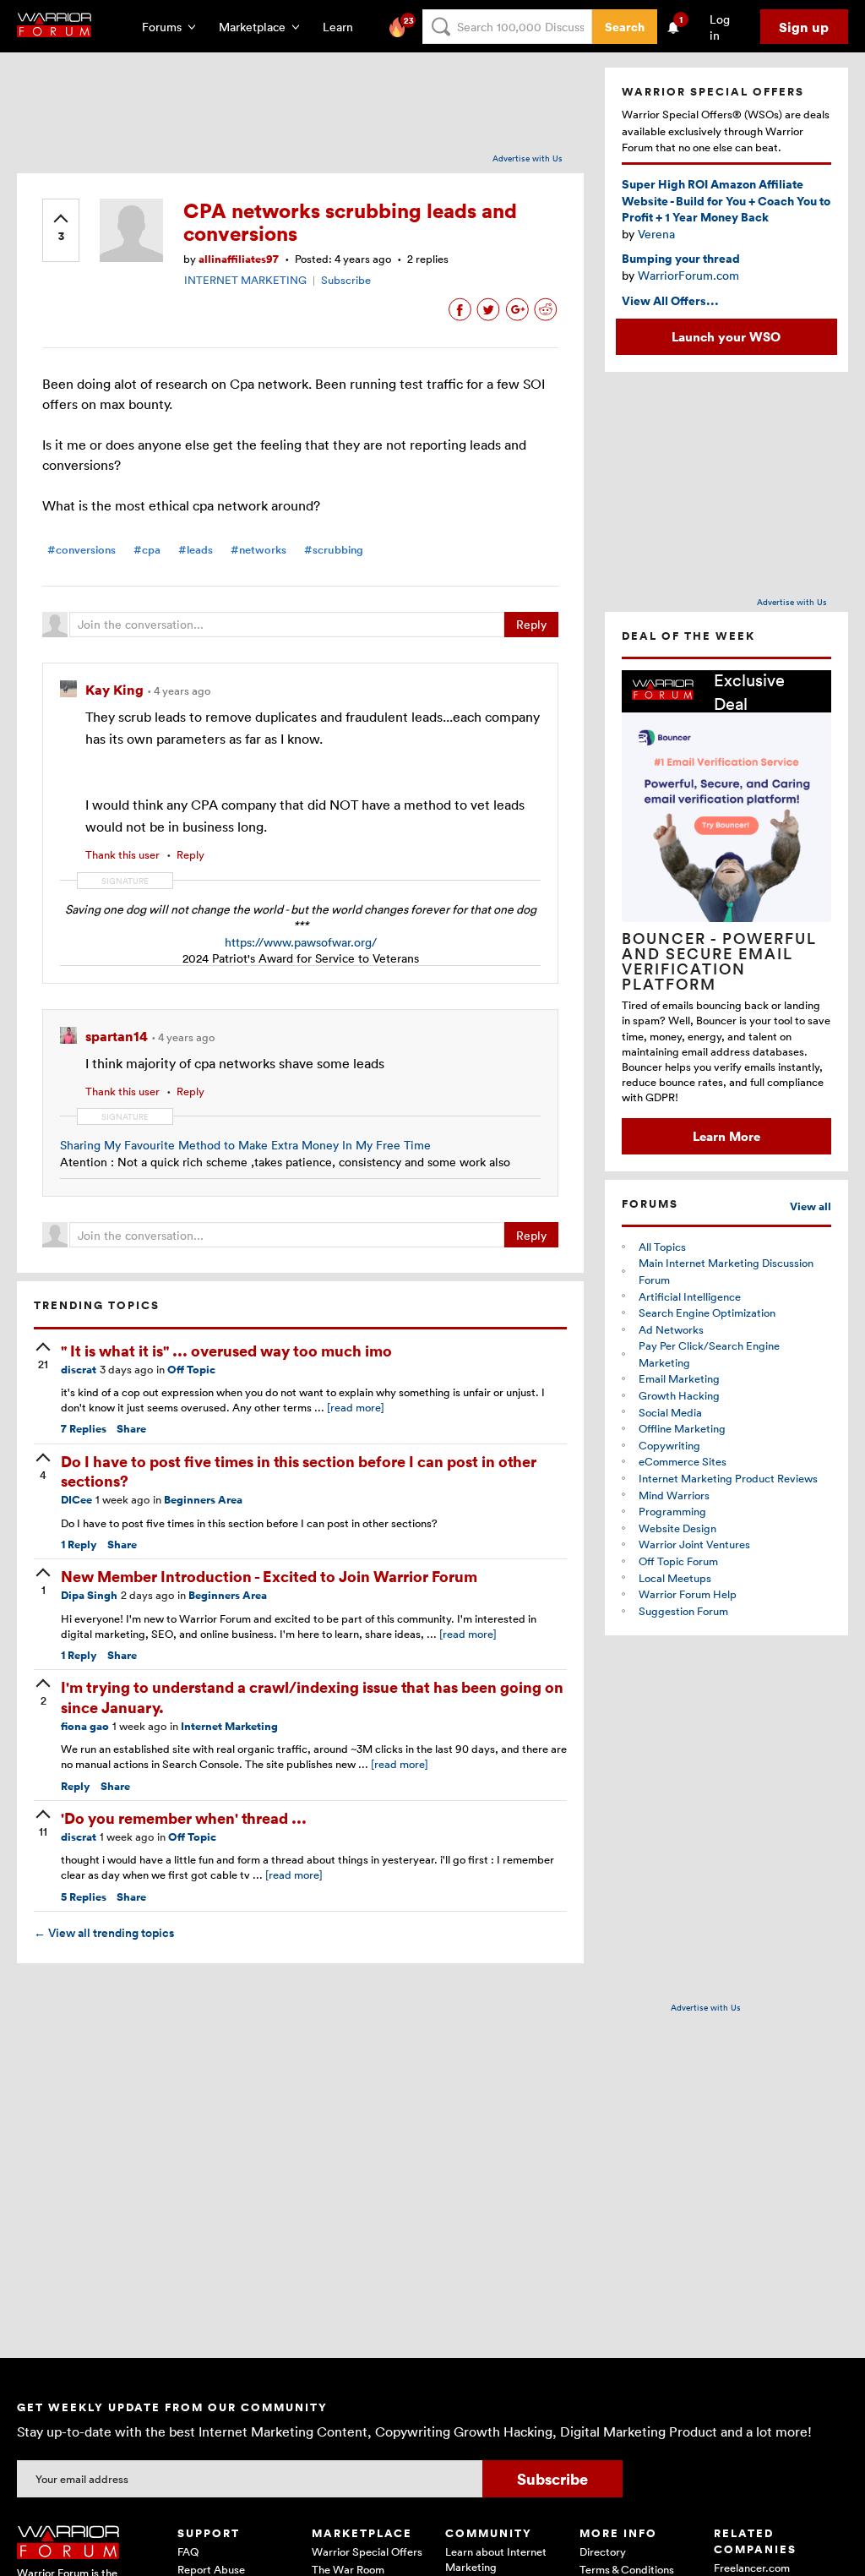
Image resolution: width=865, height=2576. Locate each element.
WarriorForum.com (688, 275)
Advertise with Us (528, 158)
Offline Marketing (682, 1428)
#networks (258, 550)
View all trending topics (104, 1933)
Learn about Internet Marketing (496, 2559)
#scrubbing (334, 550)
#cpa (147, 550)
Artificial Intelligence (690, 1296)
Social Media (670, 1412)
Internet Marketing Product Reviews (728, 1478)
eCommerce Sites (683, 1461)
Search (625, 27)
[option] (726, 912)
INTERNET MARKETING (245, 280)
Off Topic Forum (678, 1561)
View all (811, 1206)
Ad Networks (671, 1329)
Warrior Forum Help (688, 1594)
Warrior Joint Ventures (694, 1544)
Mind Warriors (674, 1495)
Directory (603, 2551)
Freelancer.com (752, 2568)
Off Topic (191, 1370)
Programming (672, 1511)
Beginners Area (203, 1500)
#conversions (82, 550)
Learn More (726, 1136)
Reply (531, 624)
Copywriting (669, 1445)
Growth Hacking (679, 1395)
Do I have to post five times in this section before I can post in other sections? (299, 1471)
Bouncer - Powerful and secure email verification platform (719, 961)
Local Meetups (675, 1578)
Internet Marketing (229, 1726)
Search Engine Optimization (707, 1313)
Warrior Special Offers (367, 2551)
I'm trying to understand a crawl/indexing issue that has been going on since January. (312, 1696)
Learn (343, 27)
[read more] (356, 1407)
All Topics (662, 1247)
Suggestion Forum (683, 1611)
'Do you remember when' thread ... (184, 1817)
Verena (656, 234)
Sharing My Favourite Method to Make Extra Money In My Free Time (245, 1145)
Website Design (677, 1528)
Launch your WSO (726, 336)
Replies (84, 1429)
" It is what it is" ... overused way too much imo (226, 1350)
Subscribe (346, 280)
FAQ (188, 2551)
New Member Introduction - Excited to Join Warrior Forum (269, 1576)
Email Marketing (679, 1378)
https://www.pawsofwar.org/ (301, 942)
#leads (196, 550)
